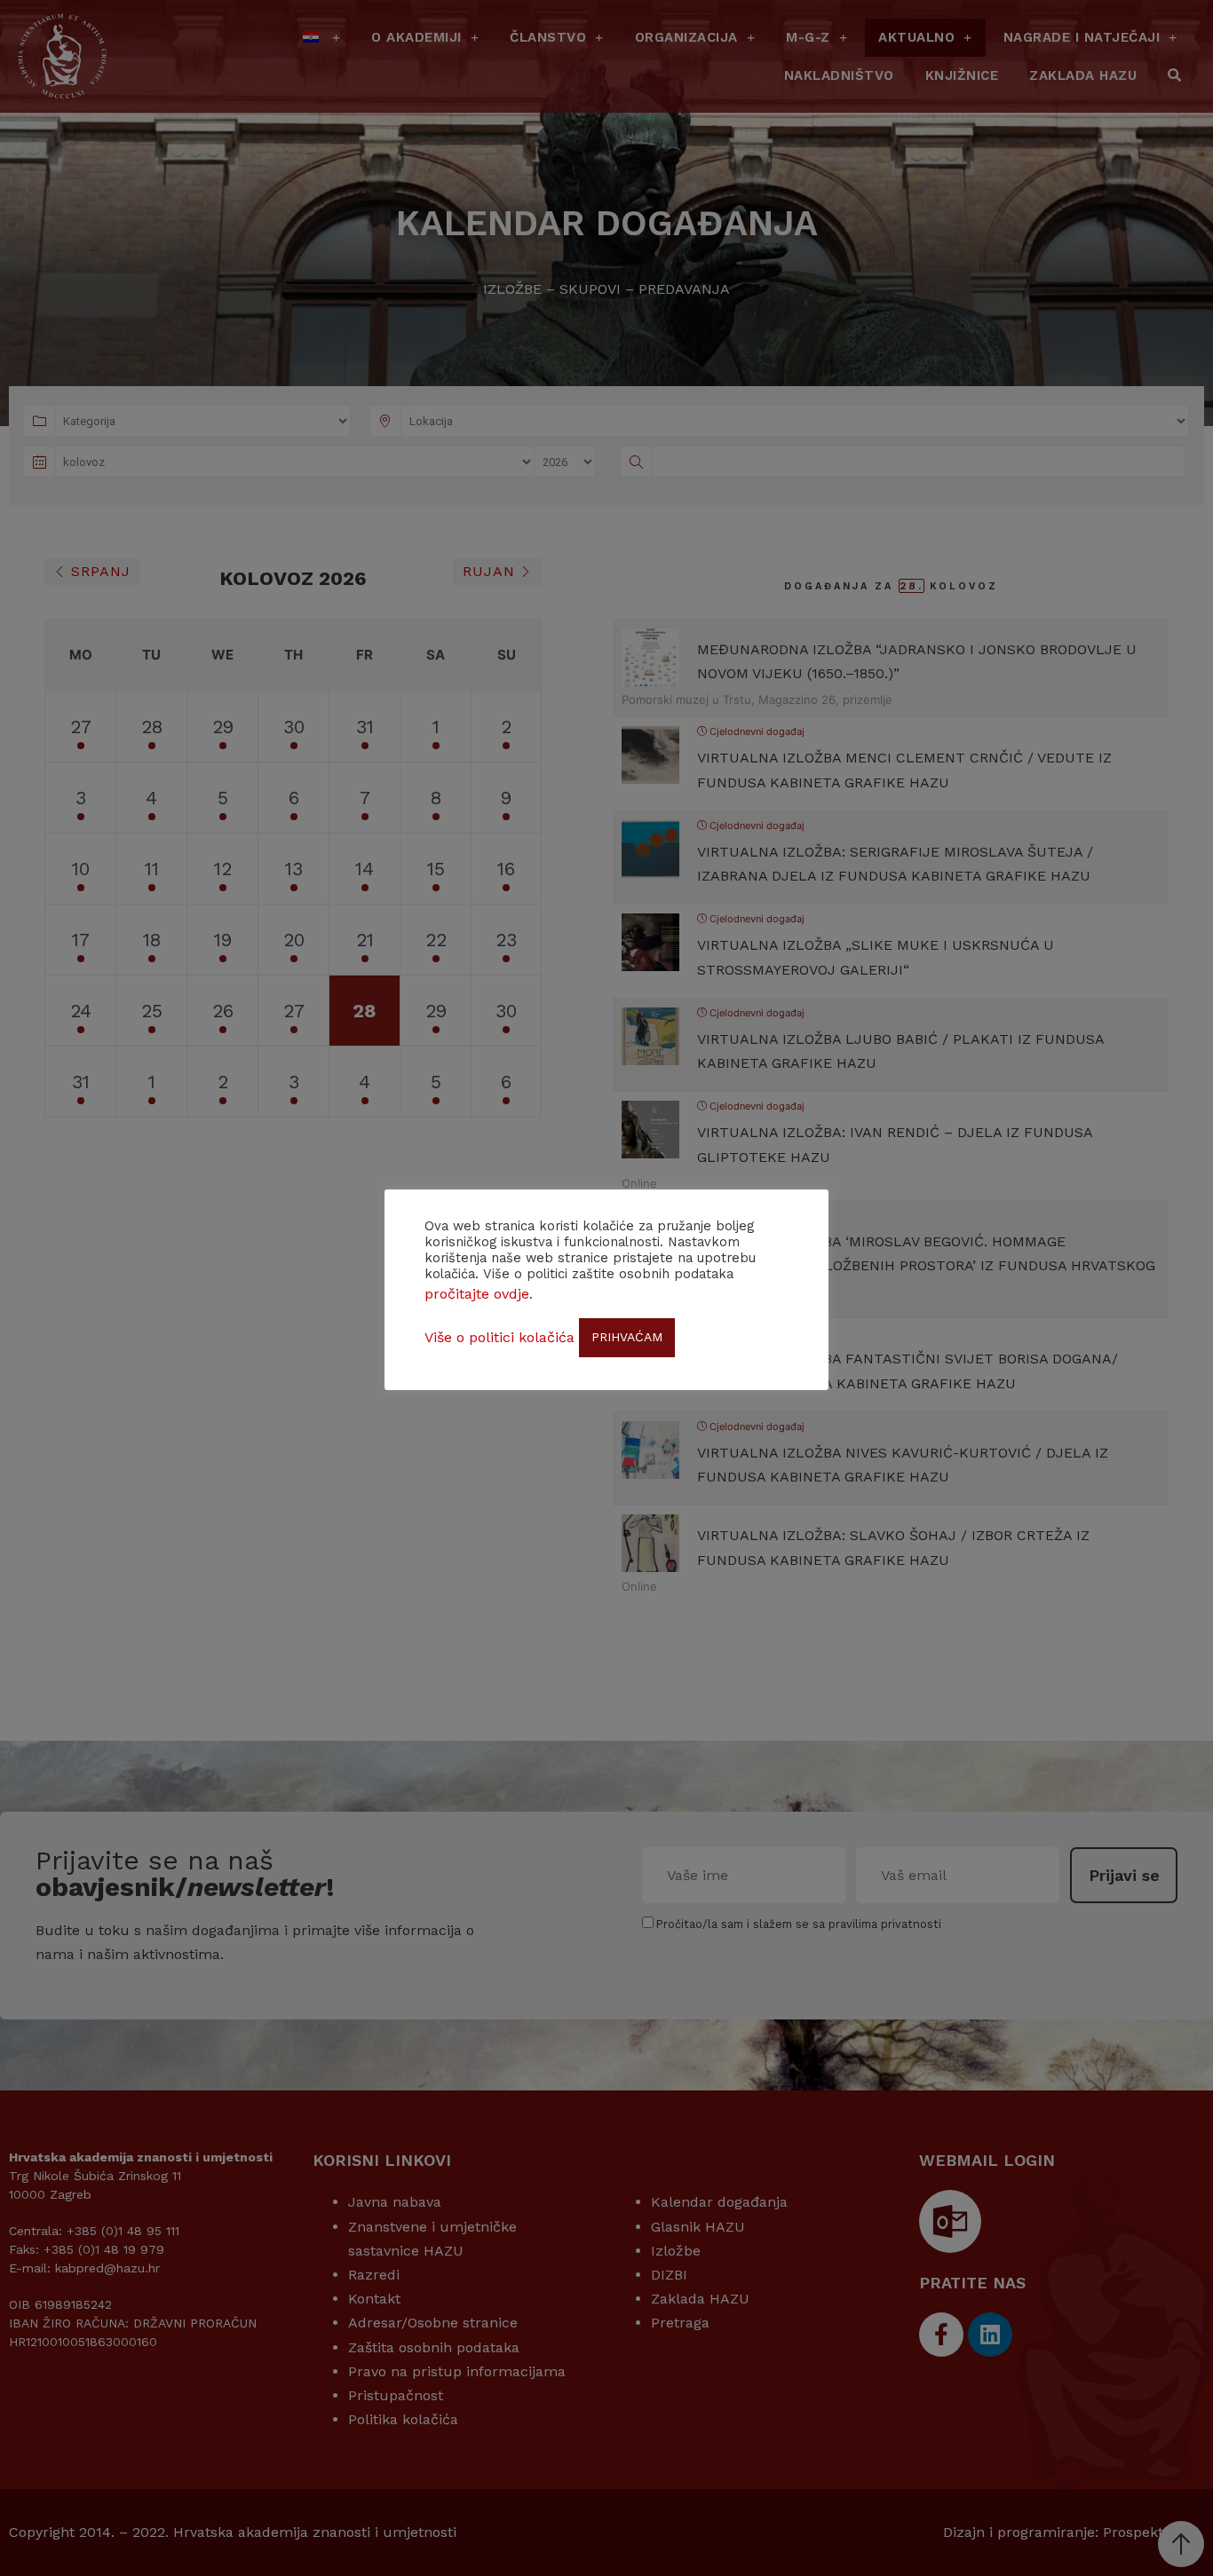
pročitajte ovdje (477, 1294)
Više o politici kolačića (499, 1337)
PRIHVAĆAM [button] (627, 1337)
